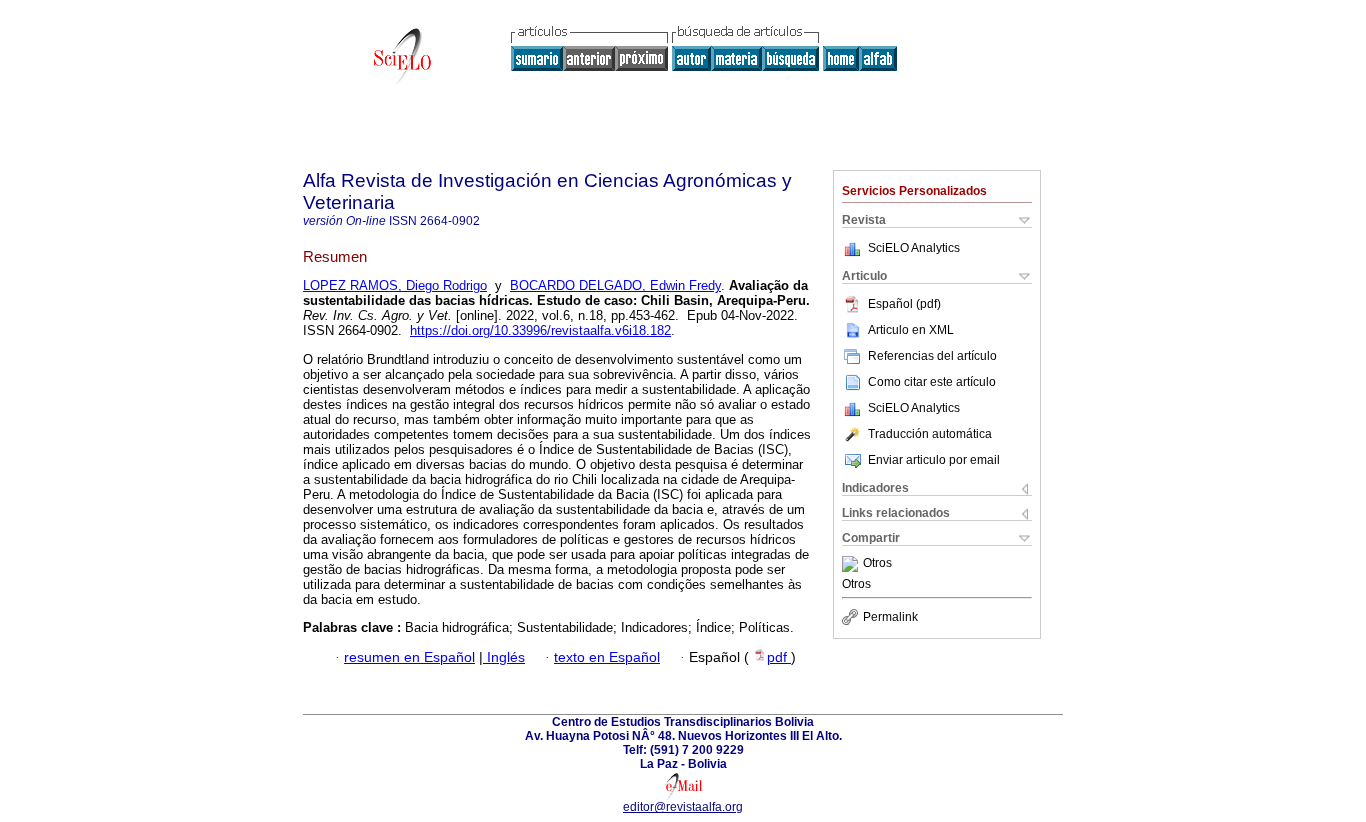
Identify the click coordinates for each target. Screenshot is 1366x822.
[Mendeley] (852, 564)
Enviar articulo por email (934, 460)
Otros (877, 564)
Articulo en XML (911, 330)
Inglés (504, 657)
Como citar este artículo (932, 382)
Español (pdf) (904, 304)
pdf (779, 657)
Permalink (890, 617)
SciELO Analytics (914, 248)
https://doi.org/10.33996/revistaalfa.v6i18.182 (540, 330)
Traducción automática (930, 434)
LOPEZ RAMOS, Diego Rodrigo (395, 285)
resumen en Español (409, 657)
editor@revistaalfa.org (683, 807)
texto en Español (607, 657)
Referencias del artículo (932, 356)
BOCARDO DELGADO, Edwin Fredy (615, 285)
